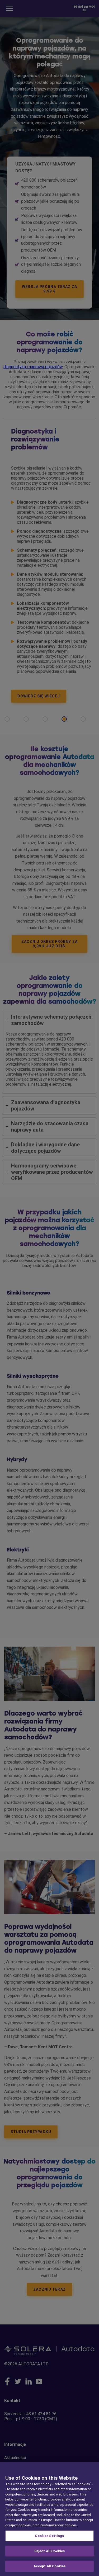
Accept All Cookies (49, 2566)
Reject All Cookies (49, 2551)
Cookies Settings (49, 2536)
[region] (49, 2519)
